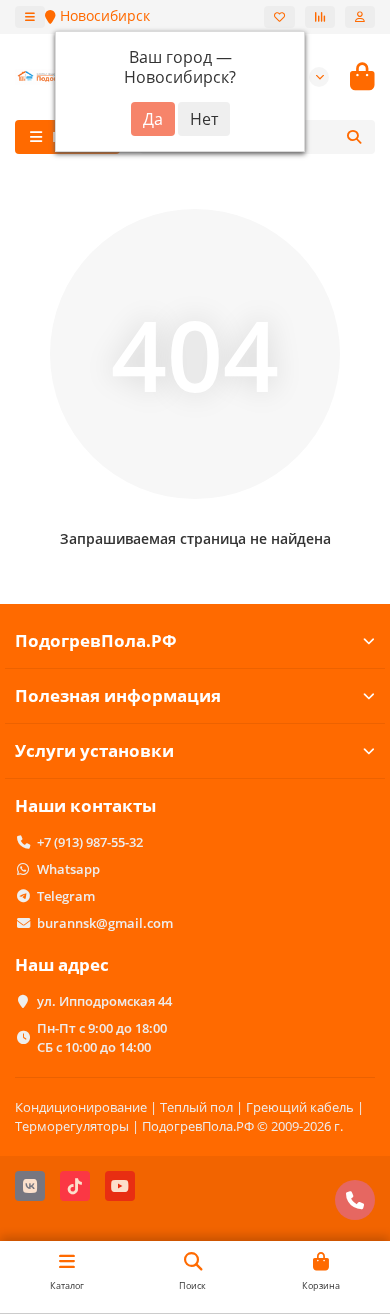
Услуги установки (94, 750)
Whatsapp (68, 869)
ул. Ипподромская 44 (104, 1001)
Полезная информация (118, 695)
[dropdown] (30, 17)
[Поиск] (354, 137)
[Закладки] (279, 17)
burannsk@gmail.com (105, 923)
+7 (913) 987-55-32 (90, 842)
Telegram (66, 896)
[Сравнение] (320, 17)
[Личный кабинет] (360, 17)
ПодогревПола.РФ (96, 640)
